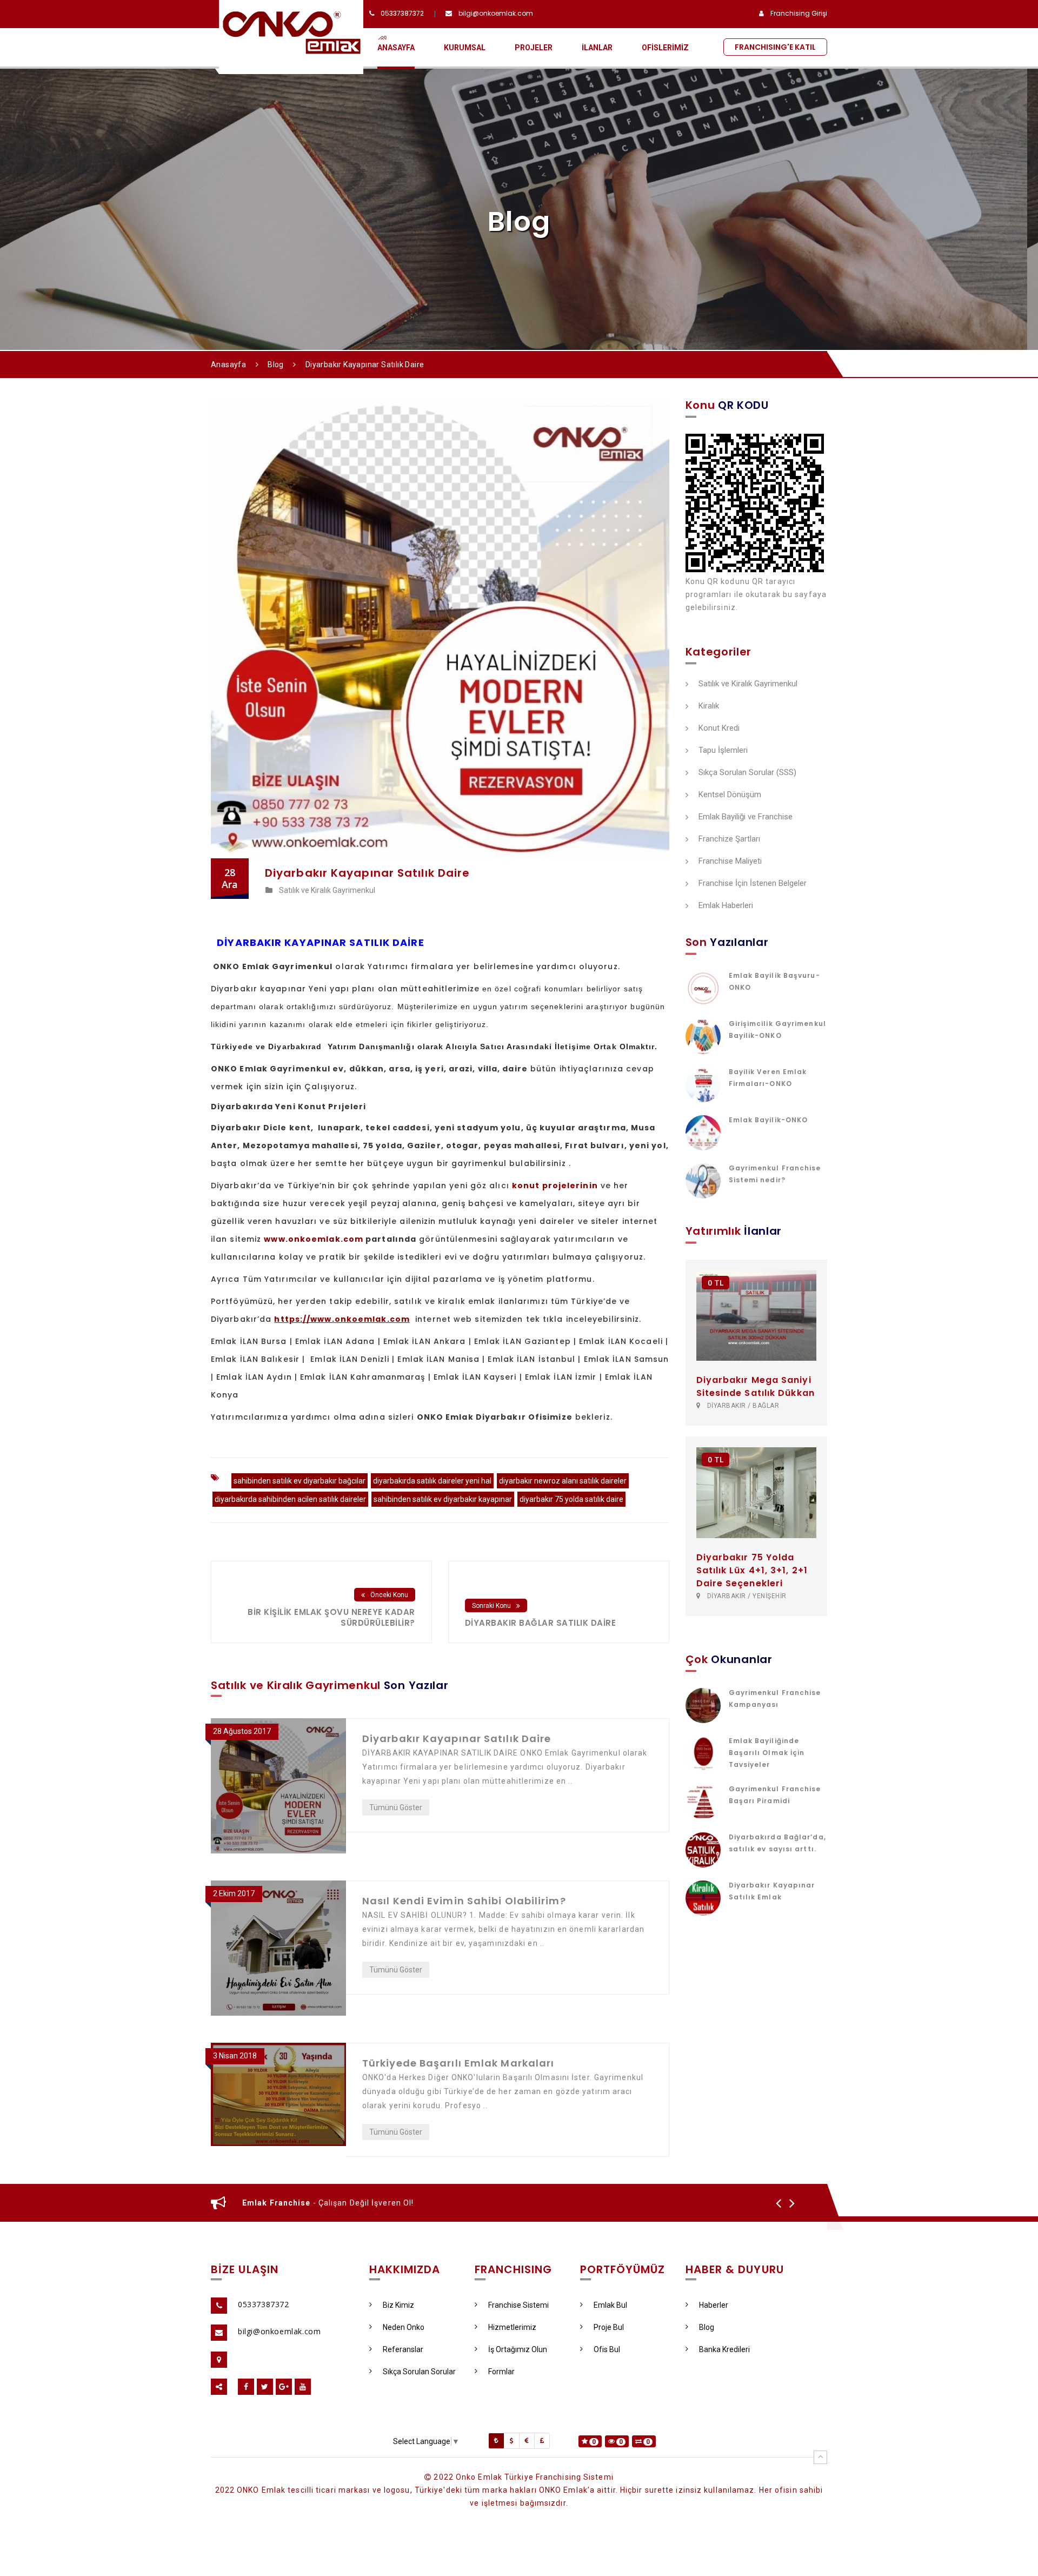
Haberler (714, 2305)
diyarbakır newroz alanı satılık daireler (563, 1481)
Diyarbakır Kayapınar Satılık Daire (457, 1739)
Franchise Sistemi (518, 2305)
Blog (276, 365)
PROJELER (534, 48)
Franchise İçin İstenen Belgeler (753, 884)
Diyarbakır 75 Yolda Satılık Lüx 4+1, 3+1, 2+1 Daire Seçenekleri (752, 1570)
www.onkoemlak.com (314, 1239)
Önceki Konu (389, 1595)
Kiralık (709, 706)
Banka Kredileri (724, 2349)
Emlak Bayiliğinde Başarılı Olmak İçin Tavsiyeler (767, 1753)
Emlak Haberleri (726, 906)
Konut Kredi (719, 729)
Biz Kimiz (398, 2305)
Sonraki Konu (491, 1606)
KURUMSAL (465, 48)
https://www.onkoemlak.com (342, 1319)
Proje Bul (609, 2327)
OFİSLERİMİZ (665, 48)
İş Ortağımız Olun (518, 2349)
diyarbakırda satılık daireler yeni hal (432, 1481)
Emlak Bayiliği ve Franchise (746, 817)
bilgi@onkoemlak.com (496, 13)
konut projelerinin (555, 1186)
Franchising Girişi (799, 13)
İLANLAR (597, 48)
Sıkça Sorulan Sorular (419, 2372)
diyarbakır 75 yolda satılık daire (571, 1499)
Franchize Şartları (729, 839)
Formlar (501, 2372)
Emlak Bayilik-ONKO (768, 1120)
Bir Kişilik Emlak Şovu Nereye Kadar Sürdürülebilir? (331, 1617)
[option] (504, 2203)
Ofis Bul (607, 2349)
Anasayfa (228, 365)
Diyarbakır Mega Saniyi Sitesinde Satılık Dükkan (756, 1386)
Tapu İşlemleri (723, 751)
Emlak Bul (610, 2305)
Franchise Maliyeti (730, 862)
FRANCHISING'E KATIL (775, 47)
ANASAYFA (396, 48)
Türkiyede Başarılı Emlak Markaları (458, 2063)
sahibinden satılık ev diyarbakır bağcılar (300, 1481)
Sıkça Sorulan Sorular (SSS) (747, 773)
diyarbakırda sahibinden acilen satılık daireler (290, 1499)
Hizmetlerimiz (512, 2327)
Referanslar (403, 2349)
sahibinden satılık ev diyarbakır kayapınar (443, 1499)
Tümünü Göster (396, 1807)
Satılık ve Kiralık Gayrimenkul (748, 684)
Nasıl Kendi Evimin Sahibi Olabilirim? (464, 1901)
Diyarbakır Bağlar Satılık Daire (541, 1623)
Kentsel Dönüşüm (730, 795)
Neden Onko (404, 2327)
